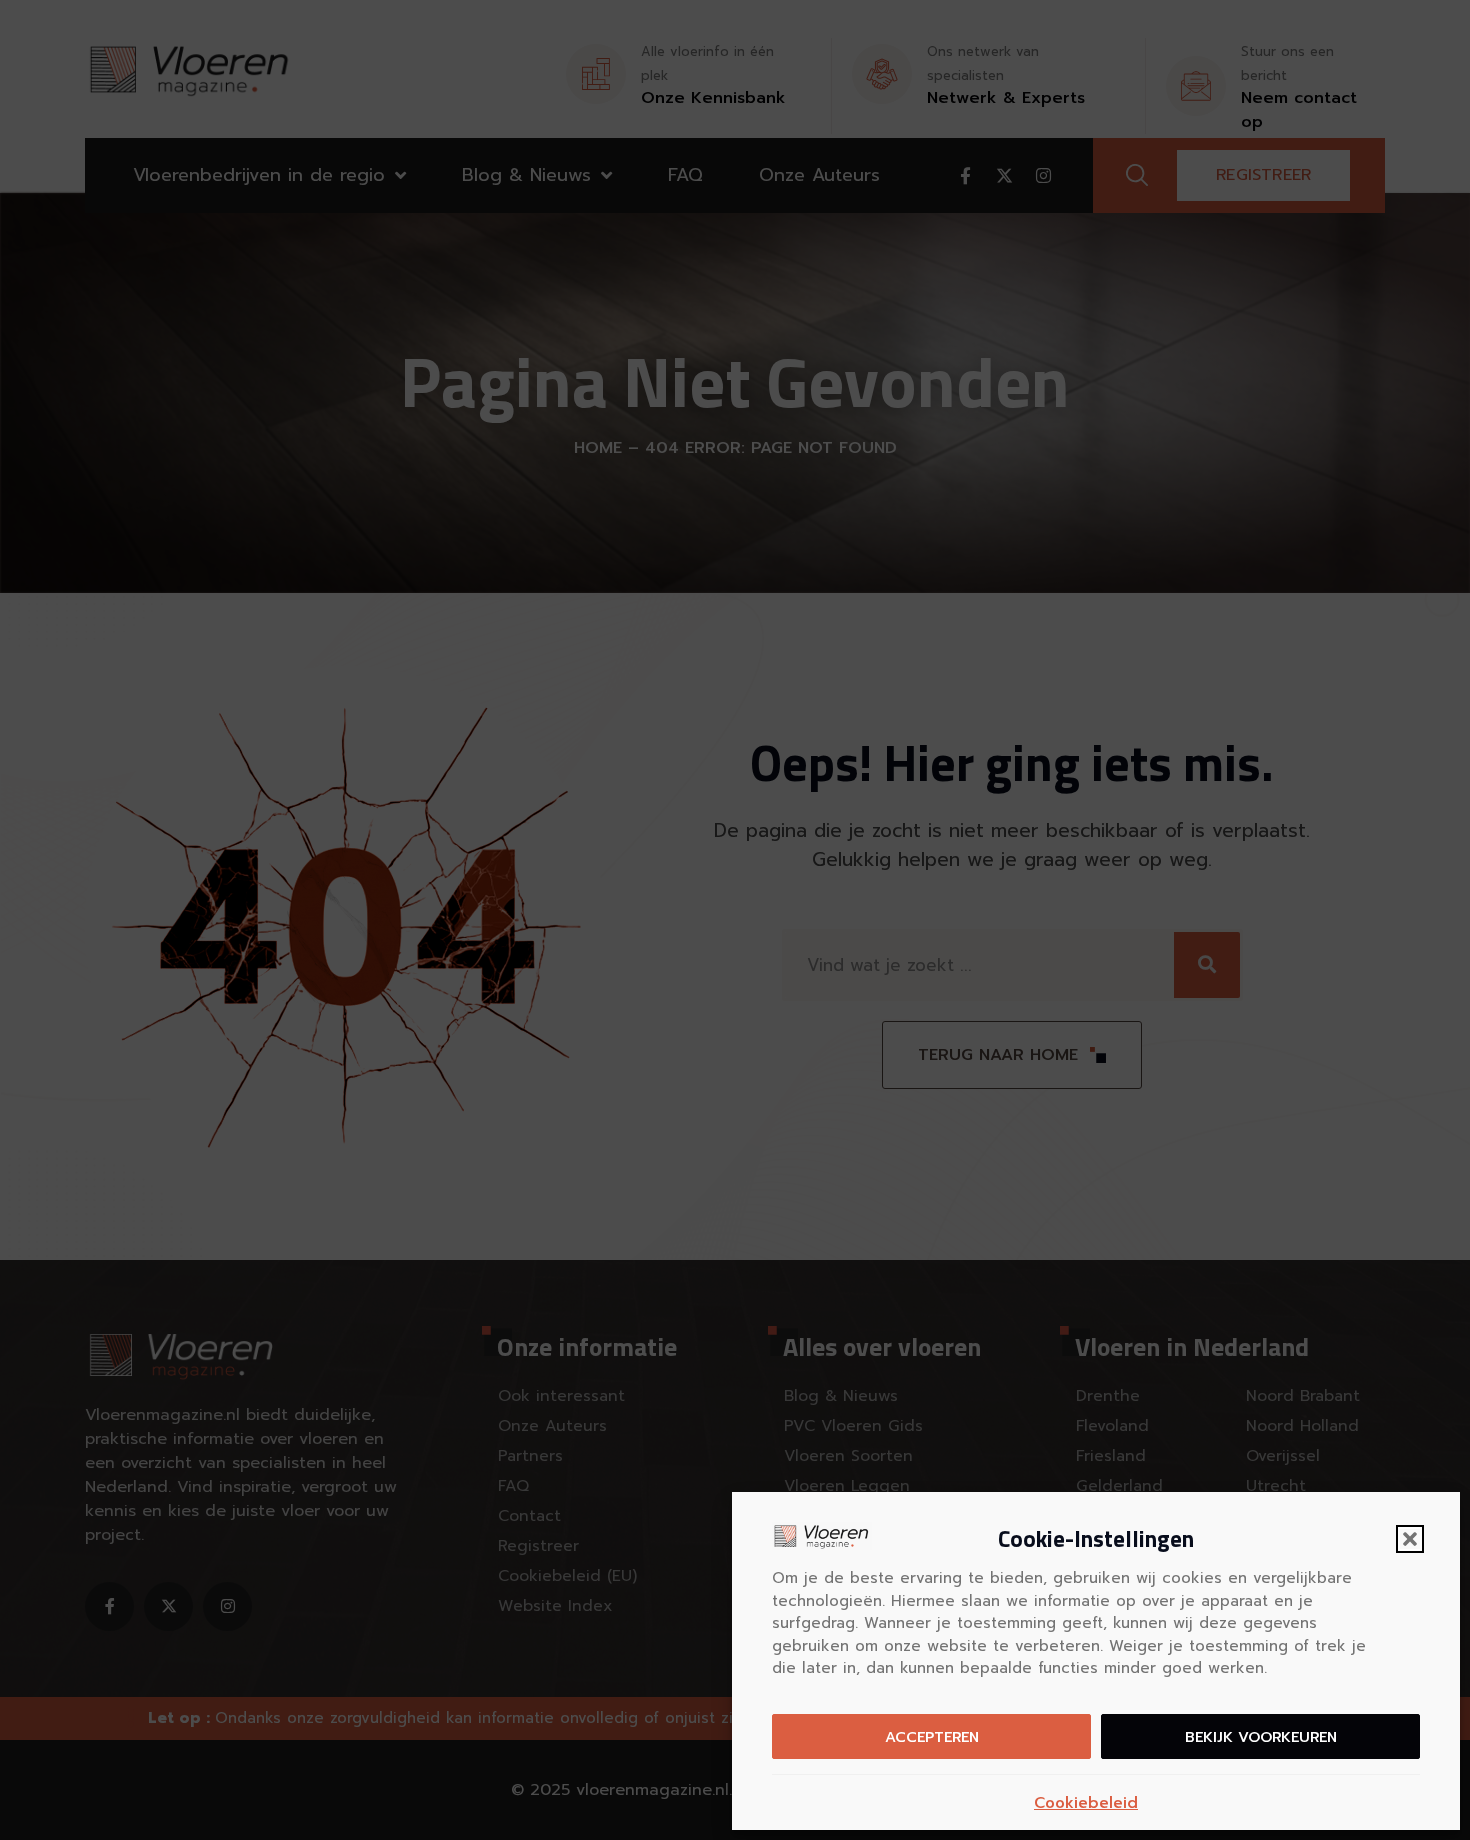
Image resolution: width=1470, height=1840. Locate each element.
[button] (1410, 1539)
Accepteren (932, 1737)
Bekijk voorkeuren (1261, 1737)
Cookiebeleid (1086, 1803)
